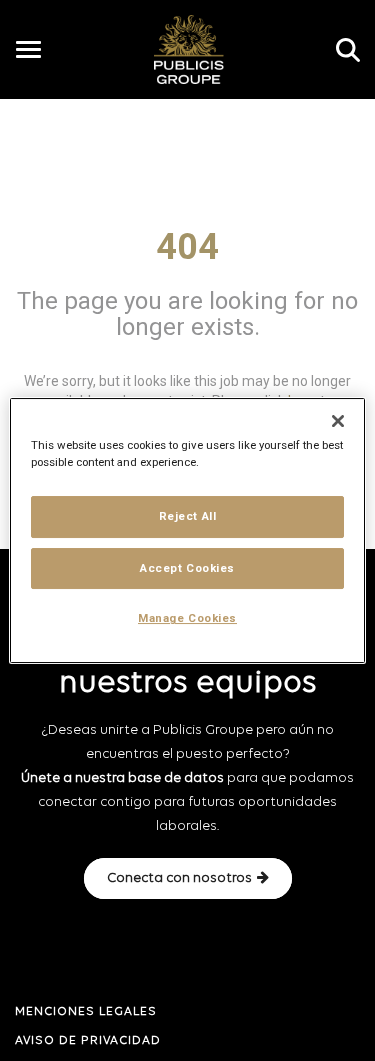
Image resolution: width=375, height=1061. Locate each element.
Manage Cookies (187, 619)
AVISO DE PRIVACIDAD (88, 1041)
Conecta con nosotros (179, 878)
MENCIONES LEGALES (86, 1012)
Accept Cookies (187, 568)
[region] (187, 531)
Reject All (188, 516)
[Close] (338, 421)
